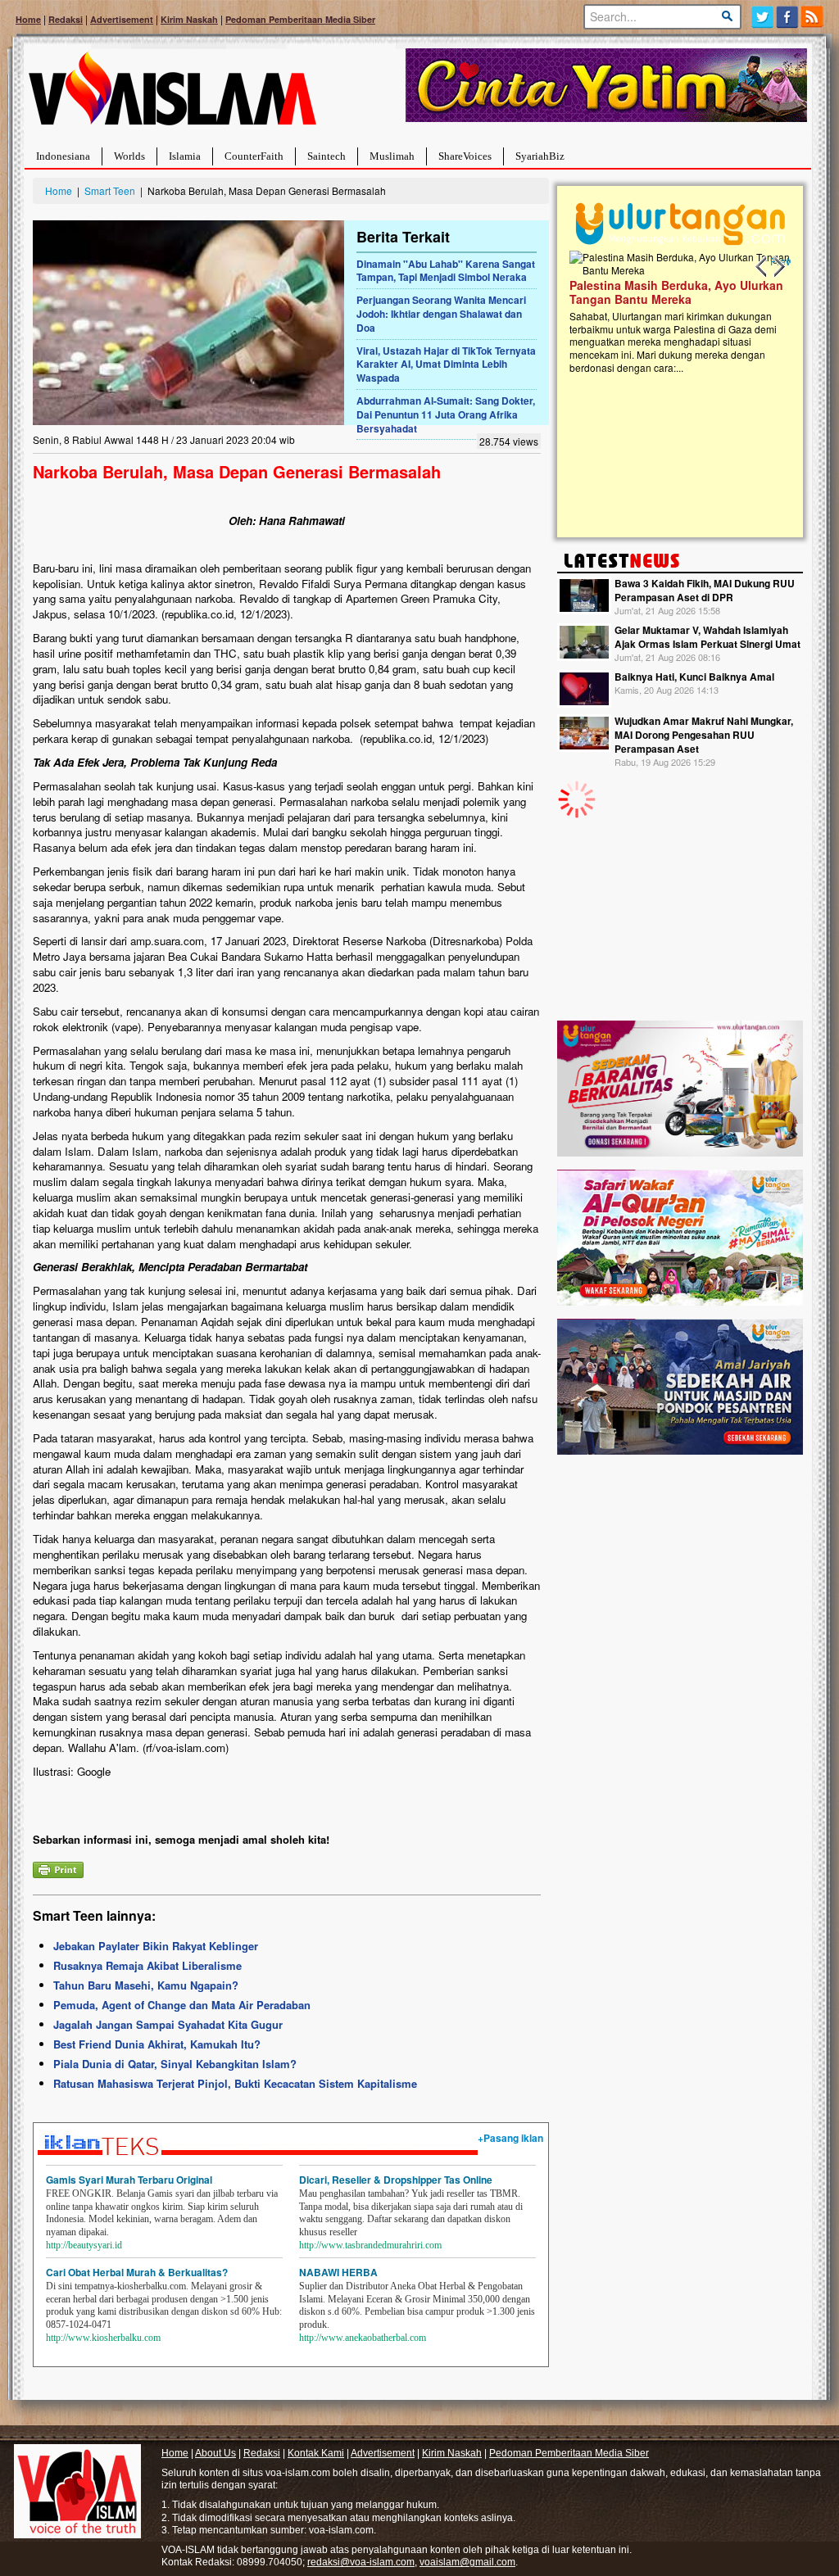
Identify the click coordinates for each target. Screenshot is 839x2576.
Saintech (327, 156)
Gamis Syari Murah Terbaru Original (129, 2180)
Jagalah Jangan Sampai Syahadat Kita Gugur (168, 2024)
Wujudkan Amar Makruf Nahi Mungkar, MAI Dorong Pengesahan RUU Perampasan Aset (704, 735)
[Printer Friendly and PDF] (58, 1868)
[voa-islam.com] (172, 95)
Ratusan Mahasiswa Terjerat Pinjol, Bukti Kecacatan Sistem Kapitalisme (235, 2083)
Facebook (788, 17)
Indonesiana (63, 156)
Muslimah (392, 156)
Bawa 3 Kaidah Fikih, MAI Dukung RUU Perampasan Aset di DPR (705, 590)
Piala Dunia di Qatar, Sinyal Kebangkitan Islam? (175, 2064)
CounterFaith (254, 156)
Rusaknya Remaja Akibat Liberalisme (147, 1965)
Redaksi (66, 19)
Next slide (778, 267)
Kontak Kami (316, 2453)
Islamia (185, 156)
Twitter (762, 17)
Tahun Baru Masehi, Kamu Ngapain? (146, 1985)
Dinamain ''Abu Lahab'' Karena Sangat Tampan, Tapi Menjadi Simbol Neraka (446, 271)
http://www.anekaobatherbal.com (363, 2338)
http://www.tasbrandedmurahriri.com (370, 2245)
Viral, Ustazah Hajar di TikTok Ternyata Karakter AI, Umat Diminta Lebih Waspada (446, 364)
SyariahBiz (540, 156)
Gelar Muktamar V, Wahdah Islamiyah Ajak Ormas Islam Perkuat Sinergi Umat (707, 637)
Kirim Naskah (189, 19)
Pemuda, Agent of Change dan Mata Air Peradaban (182, 2005)
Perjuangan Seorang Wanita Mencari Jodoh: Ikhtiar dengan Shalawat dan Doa (441, 314)
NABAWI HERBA (338, 2272)
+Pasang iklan (510, 2138)
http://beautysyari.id (84, 2245)
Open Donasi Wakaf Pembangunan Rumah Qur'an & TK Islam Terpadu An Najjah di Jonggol (675, 312)
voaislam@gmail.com (467, 2562)
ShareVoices (465, 156)
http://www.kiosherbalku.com (103, 2338)
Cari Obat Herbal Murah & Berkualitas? (137, 2272)
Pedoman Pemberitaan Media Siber (300, 19)
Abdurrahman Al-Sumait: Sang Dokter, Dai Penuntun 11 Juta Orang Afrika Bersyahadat (446, 414)
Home (28, 19)
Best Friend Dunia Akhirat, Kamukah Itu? (157, 2044)
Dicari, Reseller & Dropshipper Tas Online (396, 2180)
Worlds (129, 156)
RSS (813, 17)
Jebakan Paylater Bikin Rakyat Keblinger (156, 1946)
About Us (215, 2453)
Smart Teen (110, 190)
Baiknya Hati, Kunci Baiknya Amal (694, 677)
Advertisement (122, 19)
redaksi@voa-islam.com (361, 2562)
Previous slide (762, 267)
